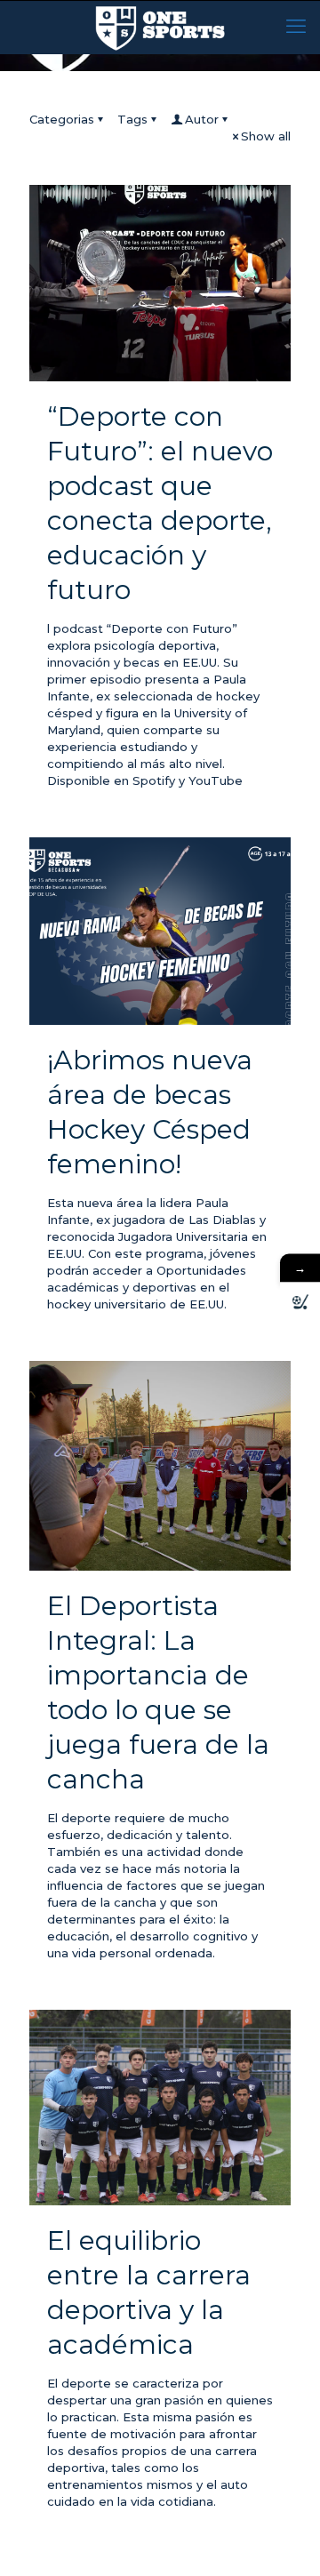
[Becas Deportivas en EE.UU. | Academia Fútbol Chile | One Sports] (160, 27)
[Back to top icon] (284, 2540)
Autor (202, 119)
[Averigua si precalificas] (300, 1303)
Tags (132, 119)
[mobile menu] (296, 27)
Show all (266, 136)
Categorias (62, 119)
